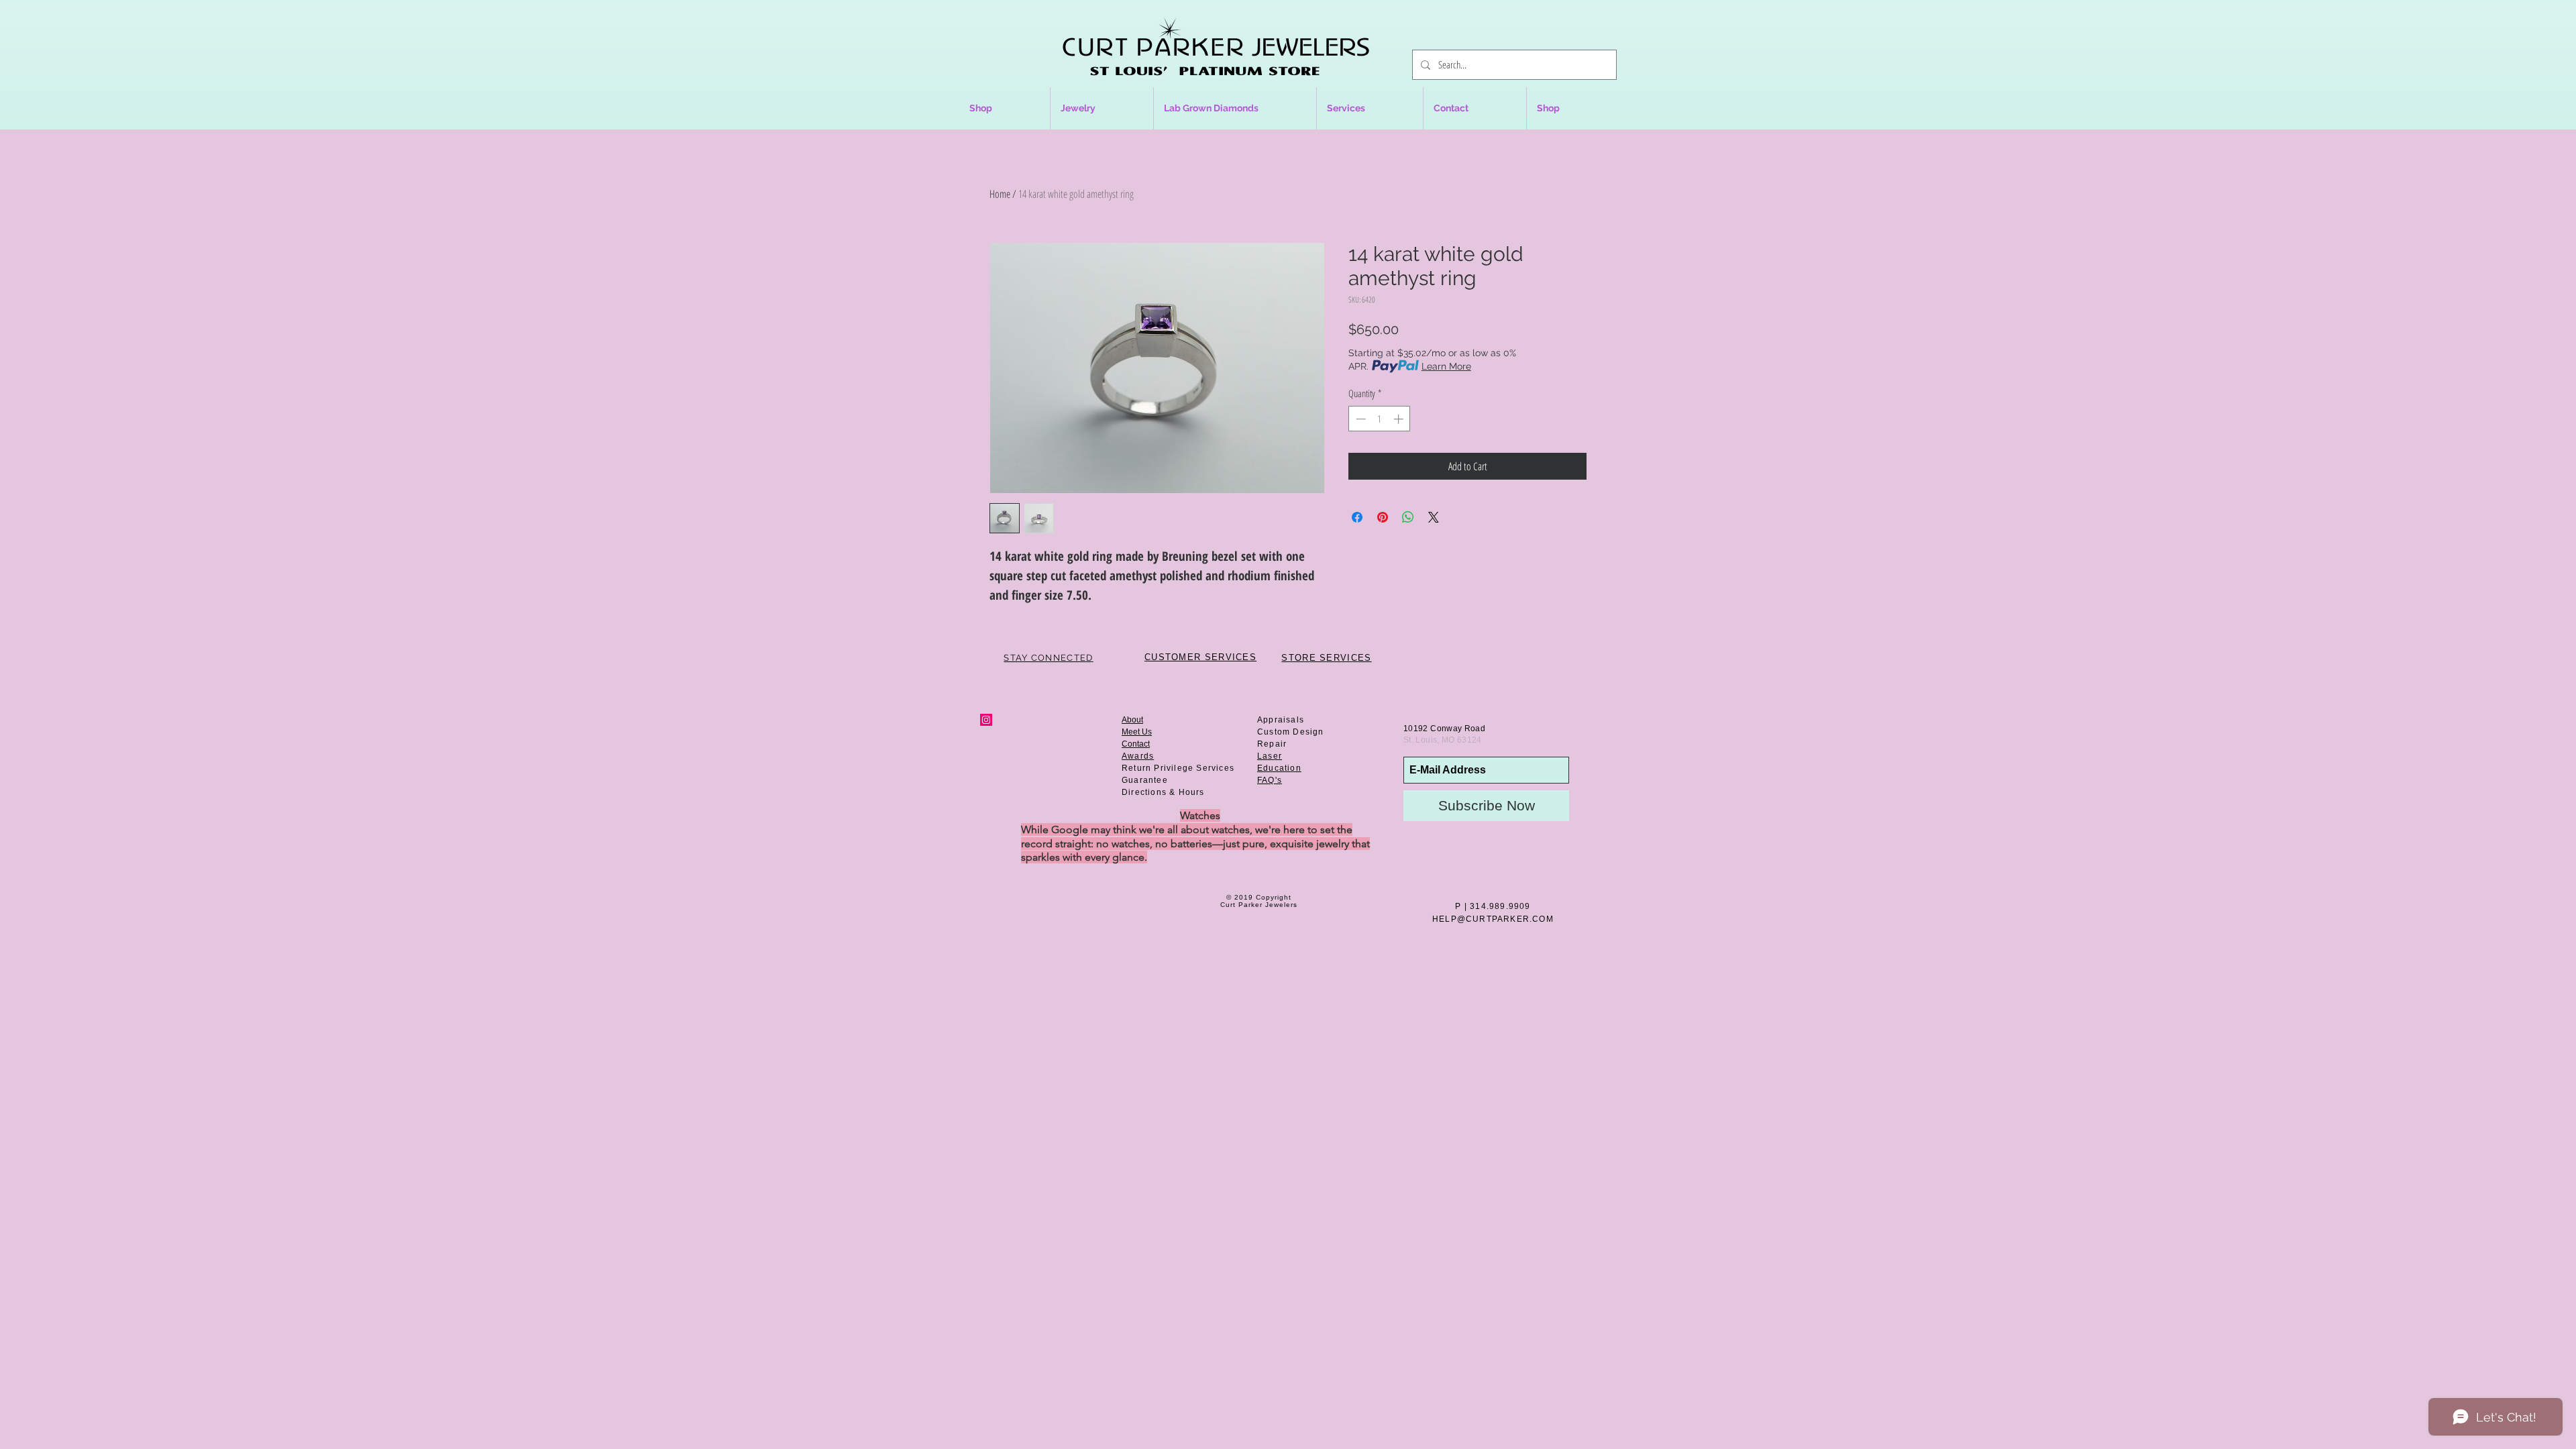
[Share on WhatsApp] (1408, 517)
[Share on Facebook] (1357, 517)
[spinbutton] (1380, 419)
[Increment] (1400, 419)
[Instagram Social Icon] (986, 720)
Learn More (1446, 366)
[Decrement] (1359, 419)
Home (1000, 194)
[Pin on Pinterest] (1383, 517)
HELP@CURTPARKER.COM (1493, 919)
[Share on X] (1434, 517)
